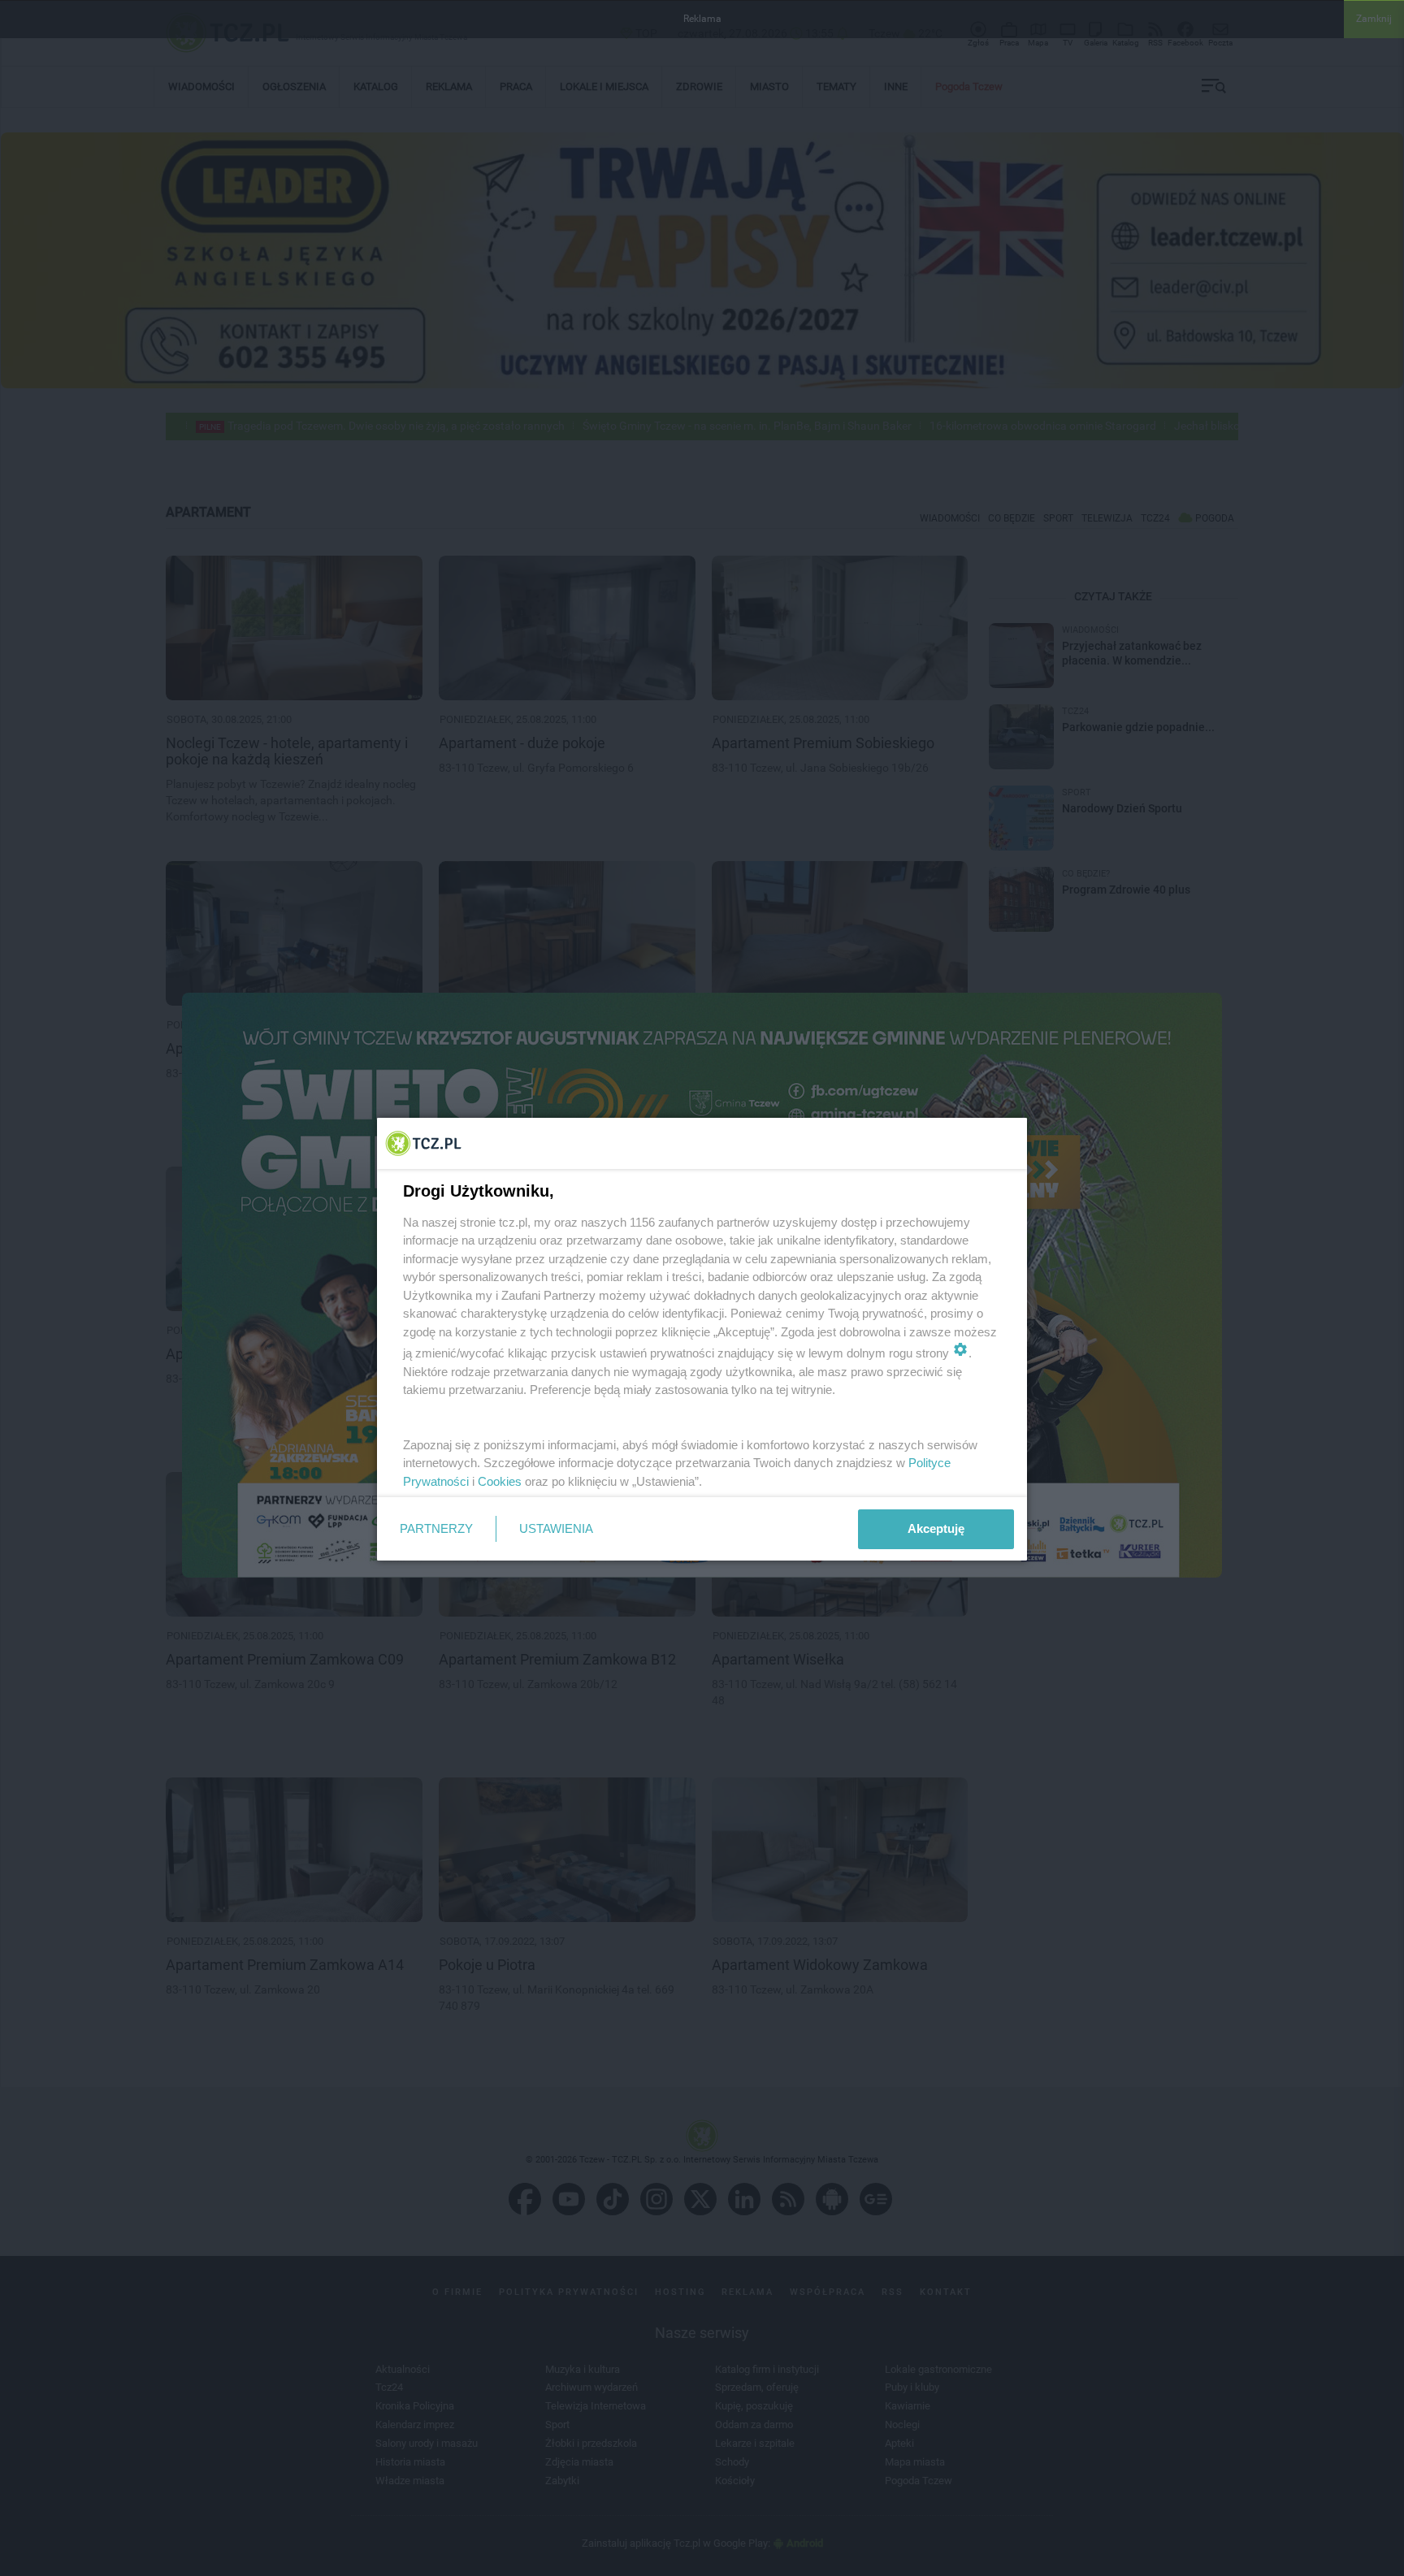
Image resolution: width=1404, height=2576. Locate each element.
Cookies (500, 1481)
